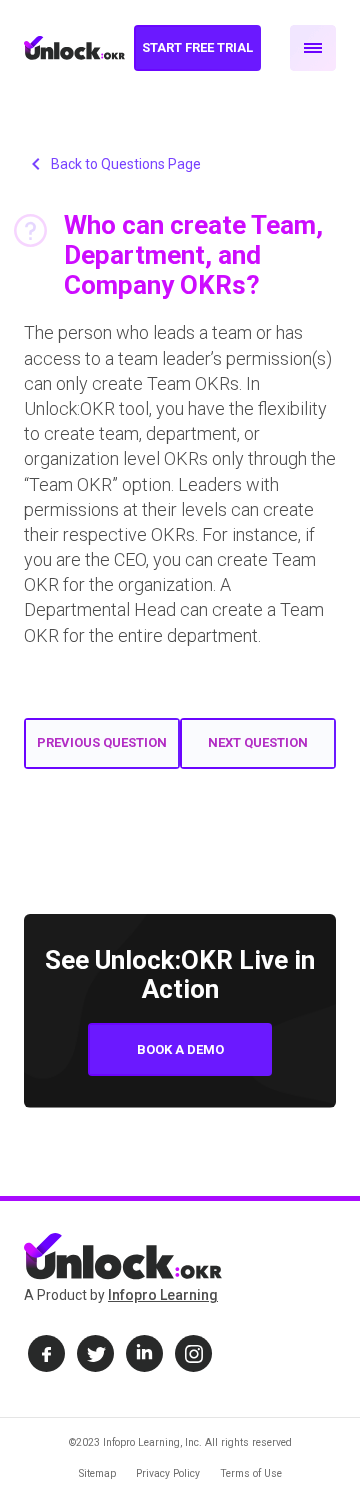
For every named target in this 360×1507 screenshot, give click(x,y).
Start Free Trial (197, 47)
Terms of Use (251, 1473)
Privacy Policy (168, 1473)
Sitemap (97, 1473)
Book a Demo (180, 1049)
